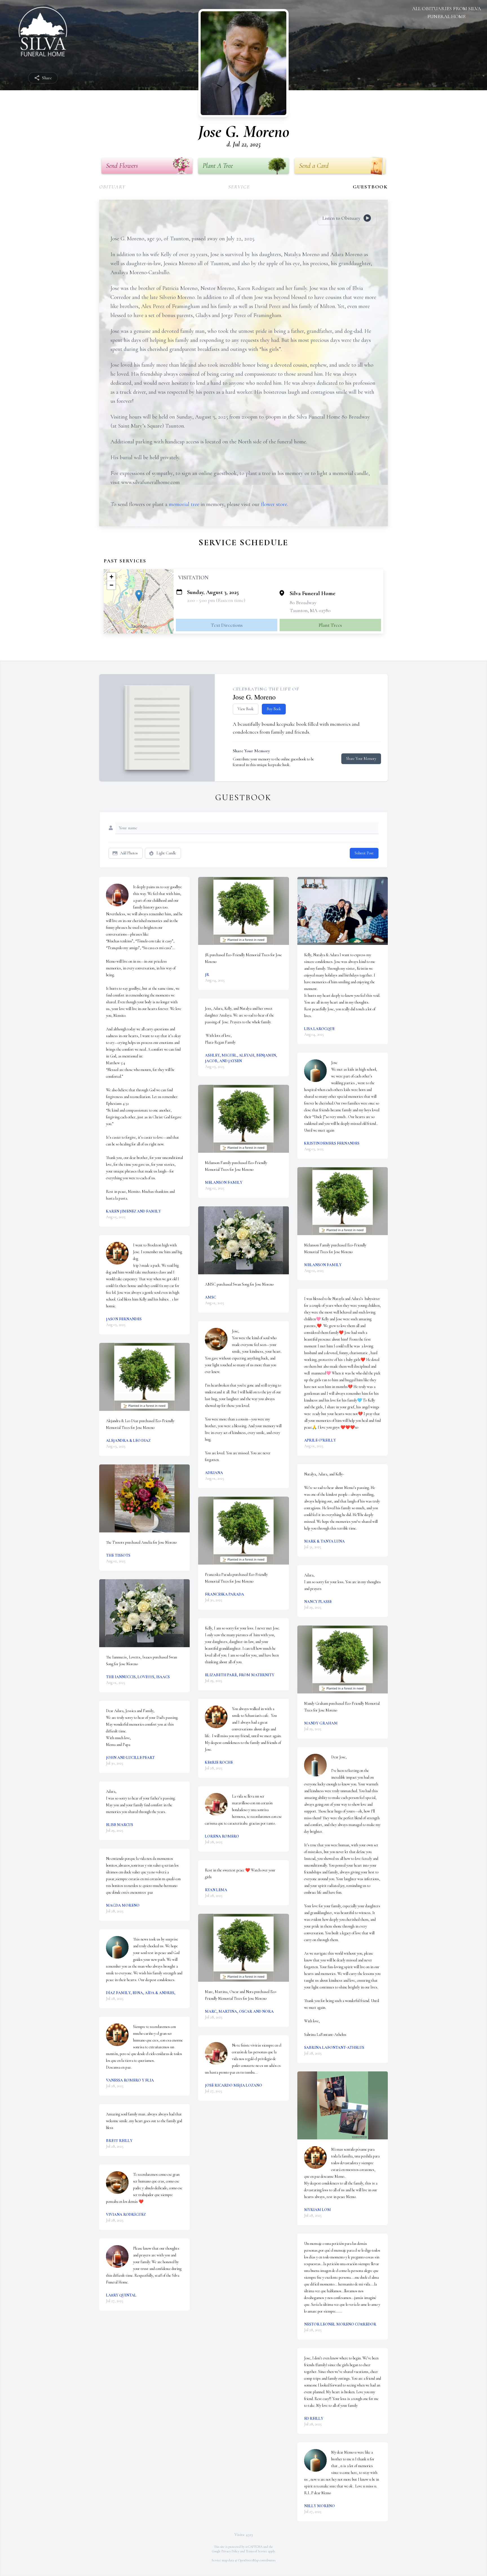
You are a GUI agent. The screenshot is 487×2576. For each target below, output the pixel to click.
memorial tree (184, 504)
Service (239, 187)
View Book (246, 709)
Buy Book (274, 709)
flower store (274, 504)
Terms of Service (256, 2551)
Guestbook (370, 187)
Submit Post (364, 853)
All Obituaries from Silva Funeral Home (447, 12)
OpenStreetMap (248, 2560)
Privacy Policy (230, 2551)
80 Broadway (303, 602)
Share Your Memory (361, 759)
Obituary (112, 187)
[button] (139, 596)
